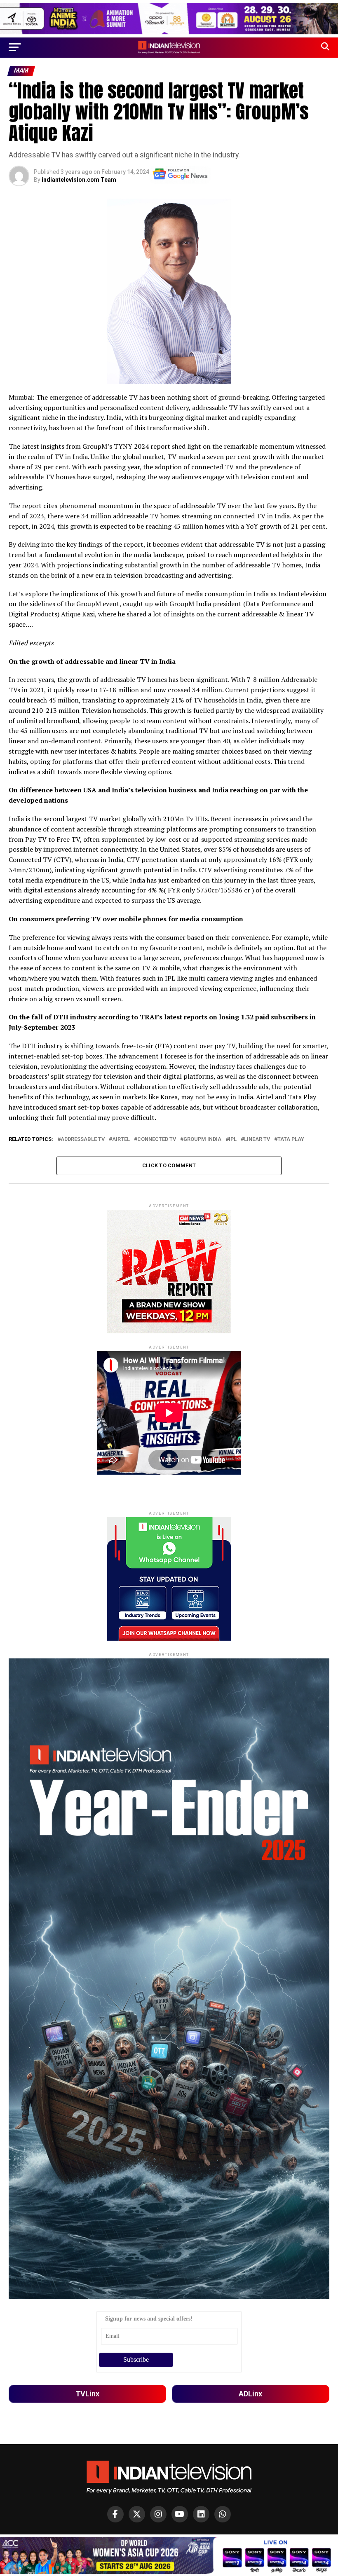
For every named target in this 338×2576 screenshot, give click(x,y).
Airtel (121, 1139)
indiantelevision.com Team (79, 180)
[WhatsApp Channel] (223, 2514)
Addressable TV (83, 1139)
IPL (233, 1139)
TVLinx (87, 2394)
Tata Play (291, 1139)
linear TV (257, 1139)
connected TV (157, 1139)
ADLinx (250, 2394)
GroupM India (202, 1139)
